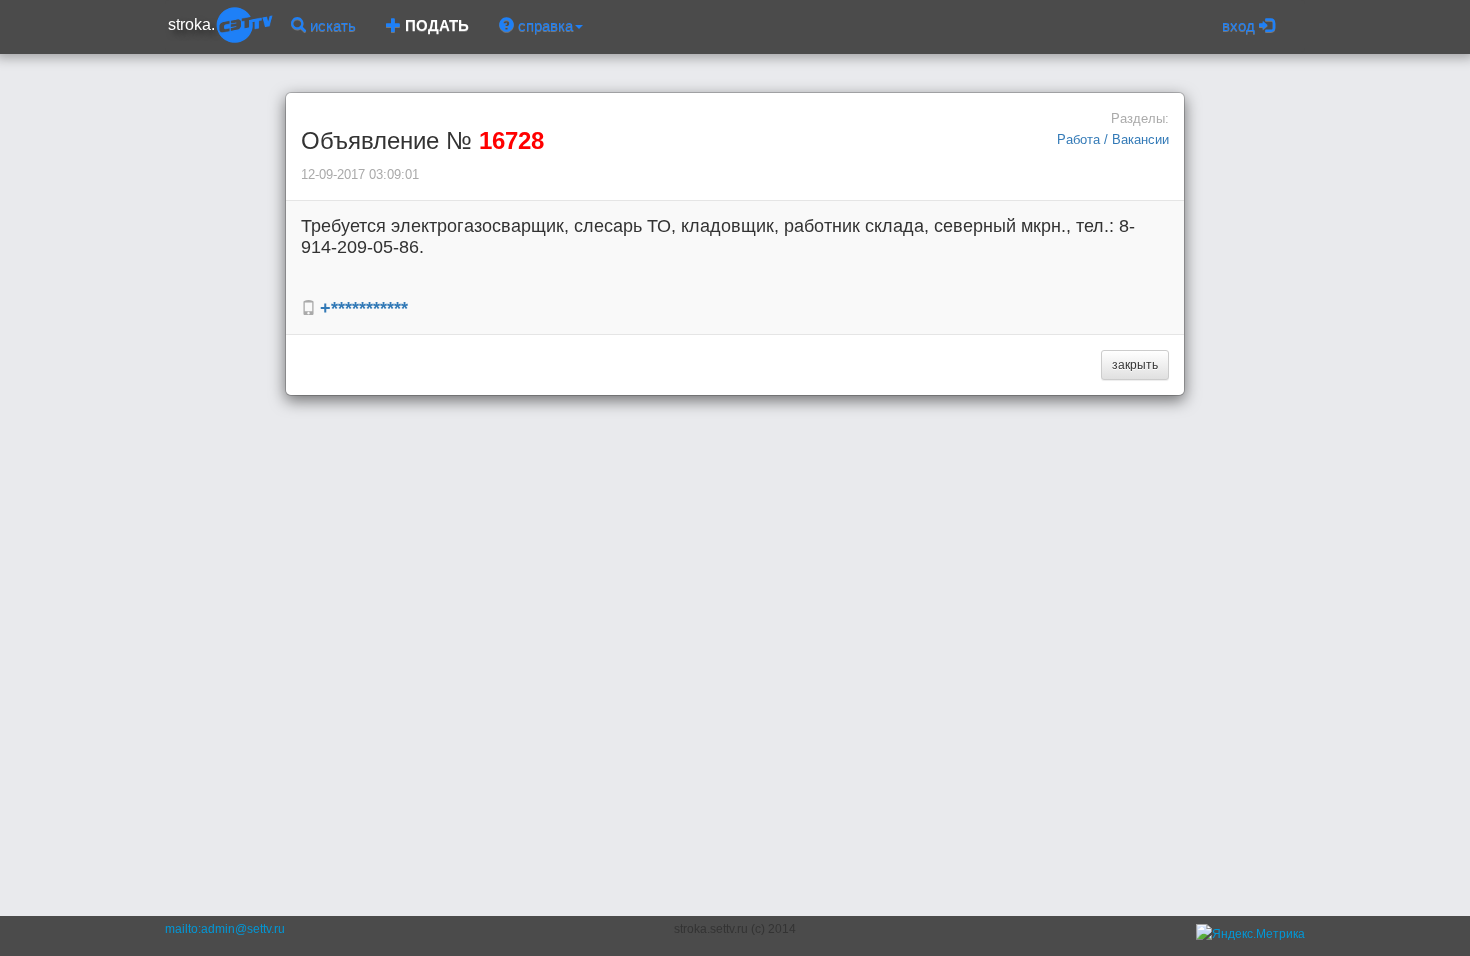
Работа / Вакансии (1113, 139)
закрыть (1135, 365)
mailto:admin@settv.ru (225, 929)
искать (331, 25)
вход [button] (1240, 25)
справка (543, 25)
